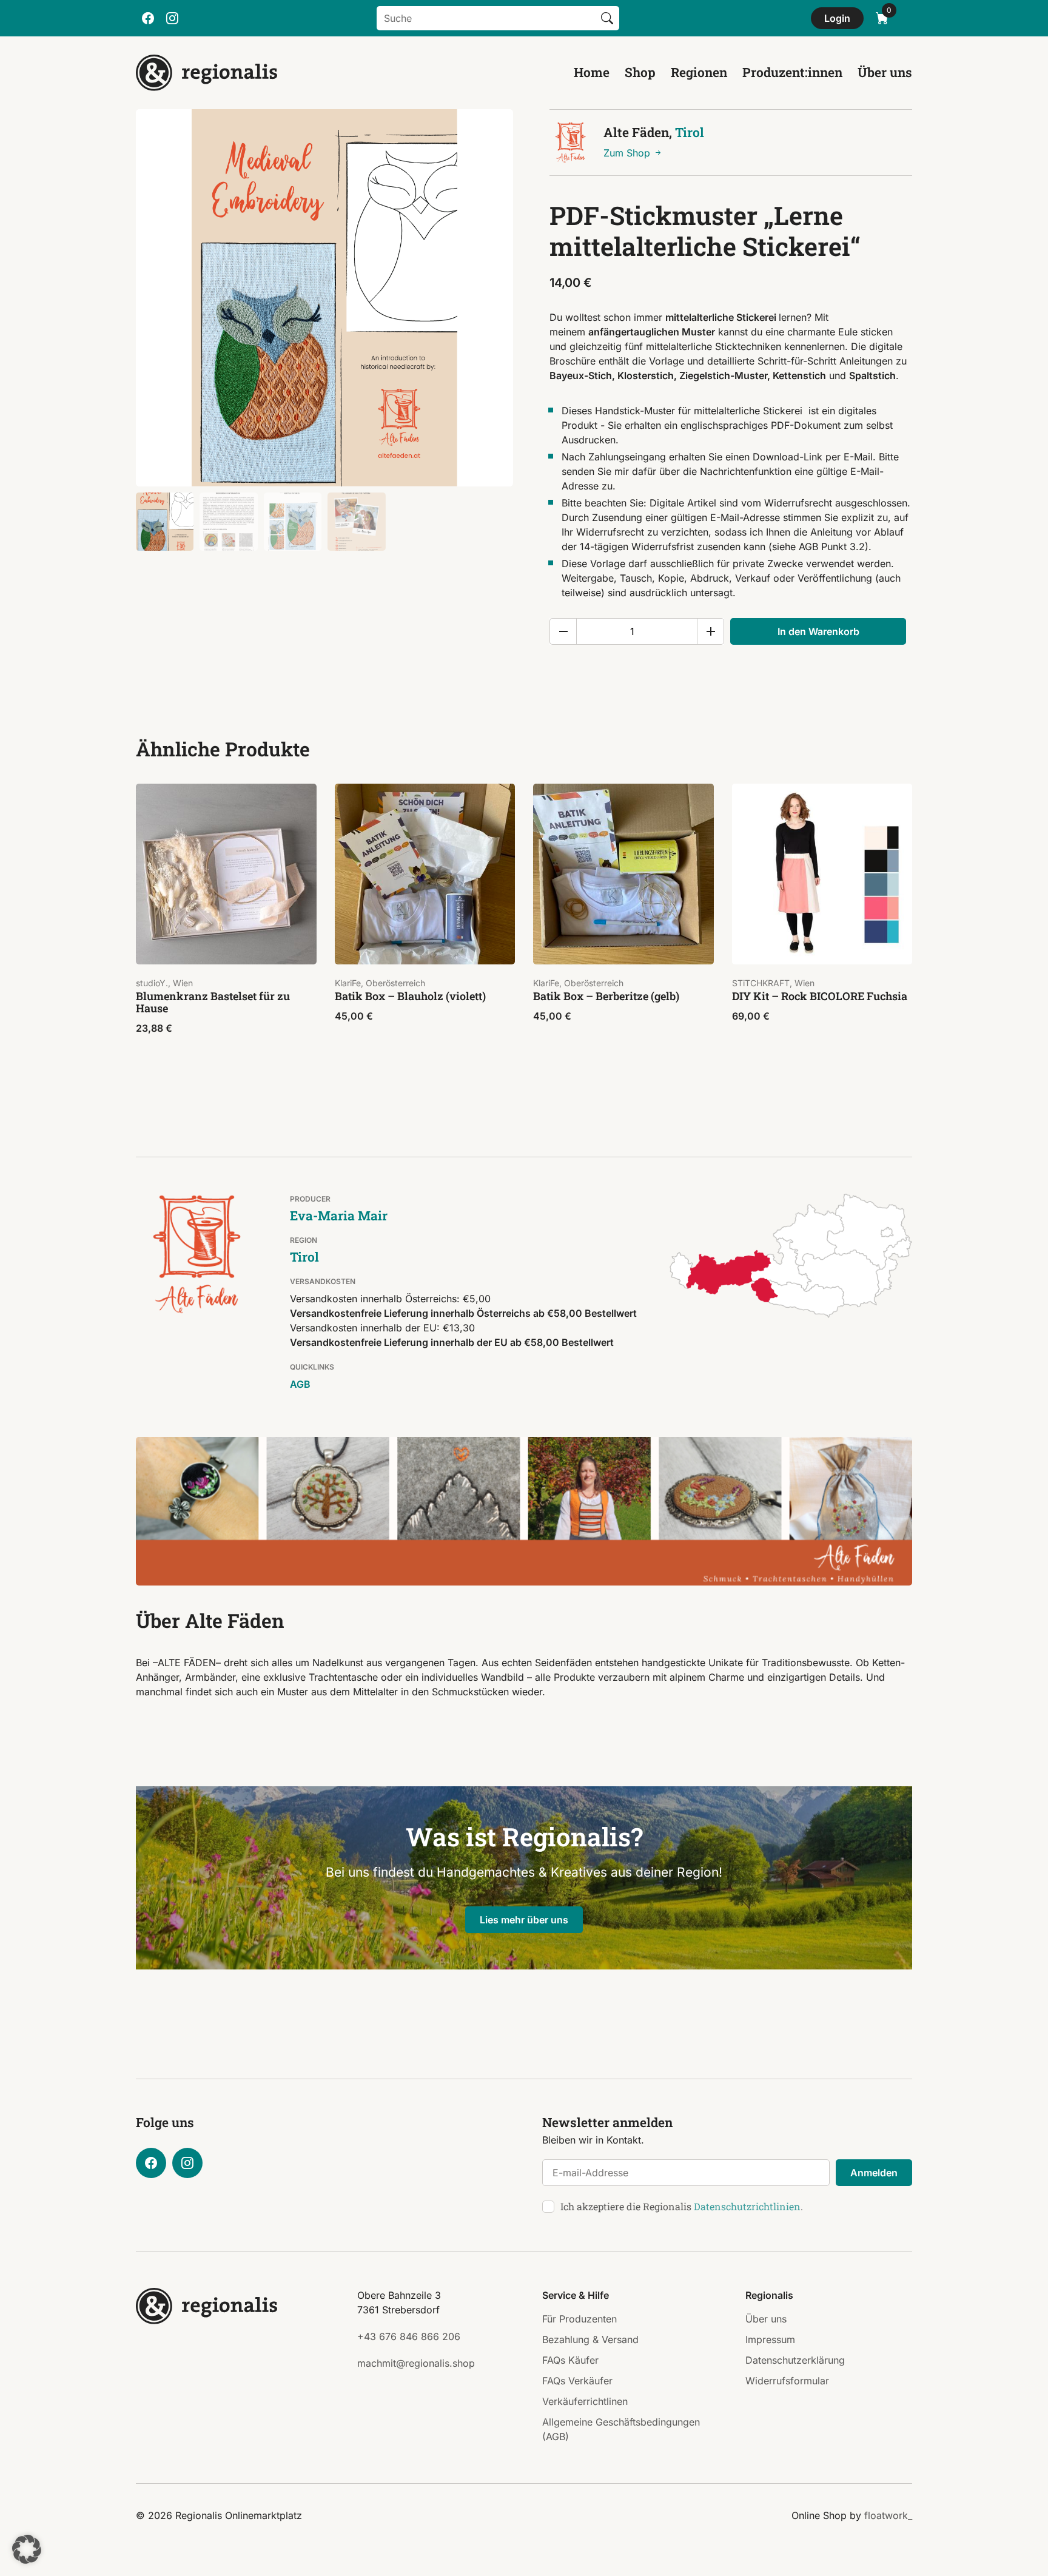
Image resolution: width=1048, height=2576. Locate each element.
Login (837, 18)
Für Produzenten (579, 2319)
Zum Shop (628, 153)
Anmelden (874, 2173)
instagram (172, 18)
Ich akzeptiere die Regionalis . (682, 2206)
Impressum (770, 2339)
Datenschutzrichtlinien (747, 2206)
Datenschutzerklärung (795, 2360)
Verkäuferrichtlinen (585, 2401)
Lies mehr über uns (524, 1920)
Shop (640, 72)
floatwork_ (888, 2515)
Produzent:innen (792, 72)
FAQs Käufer (570, 2360)
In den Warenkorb (818, 631)
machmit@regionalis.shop (416, 2363)
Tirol (690, 132)
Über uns (885, 72)
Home (592, 72)
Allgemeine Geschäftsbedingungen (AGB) (621, 2429)
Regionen (699, 72)
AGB (300, 1384)
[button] (27, 2549)
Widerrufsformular (787, 2381)
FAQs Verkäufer (577, 2381)
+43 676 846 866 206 (409, 2336)
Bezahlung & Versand (590, 2339)
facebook (148, 18)
